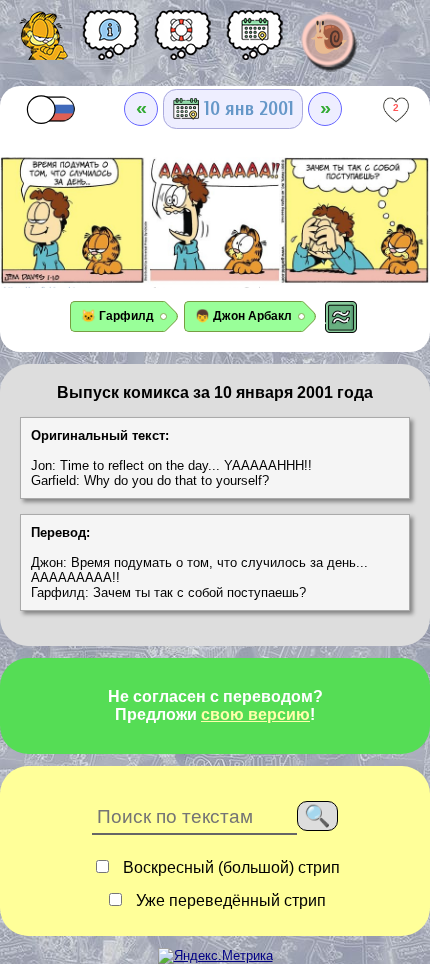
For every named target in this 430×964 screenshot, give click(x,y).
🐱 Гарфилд (117, 316)
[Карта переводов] (255, 42)
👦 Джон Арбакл (243, 316)
